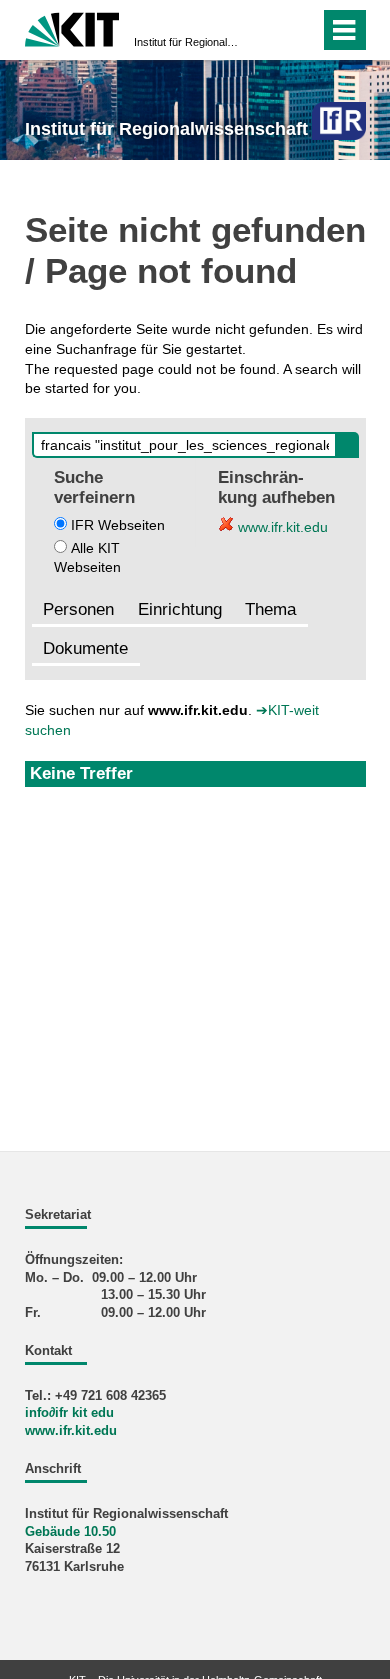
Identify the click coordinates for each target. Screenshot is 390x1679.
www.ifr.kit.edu (281, 527)
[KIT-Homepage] (72, 27)
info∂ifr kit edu (69, 1413)
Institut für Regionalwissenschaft (189, 42)
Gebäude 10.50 (70, 1532)
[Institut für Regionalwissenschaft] (338, 120)
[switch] (300, 30)
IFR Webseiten (118, 525)
